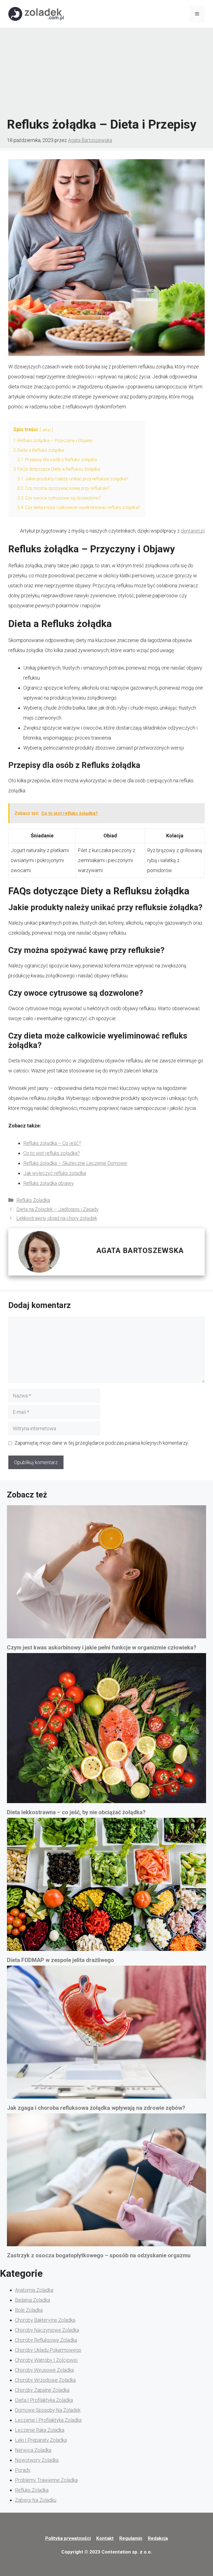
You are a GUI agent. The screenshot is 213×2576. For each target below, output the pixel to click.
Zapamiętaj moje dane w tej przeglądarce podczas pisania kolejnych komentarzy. (102, 1443)
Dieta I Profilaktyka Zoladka (44, 2400)
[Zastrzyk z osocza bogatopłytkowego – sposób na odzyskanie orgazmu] (106, 2182)
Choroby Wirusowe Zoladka (44, 2370)
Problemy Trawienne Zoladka (46, 2480)
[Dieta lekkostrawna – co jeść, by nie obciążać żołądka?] (106, 1730)
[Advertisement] (106, 72)
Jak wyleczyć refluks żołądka (55, 1173)
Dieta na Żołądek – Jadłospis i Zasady (58, 1209)
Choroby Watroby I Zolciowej (46, 2360)
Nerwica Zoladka (33, 2450)
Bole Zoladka (29, 2310)
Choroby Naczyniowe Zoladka (47, 2330)
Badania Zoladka (32, 2300)
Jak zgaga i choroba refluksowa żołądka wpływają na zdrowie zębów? (96, 2108)
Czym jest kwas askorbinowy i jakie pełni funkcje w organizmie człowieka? (102, 1648)
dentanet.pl (193, 531)
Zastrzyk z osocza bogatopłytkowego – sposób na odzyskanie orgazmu (99, 2255)
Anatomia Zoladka (34, 2290)
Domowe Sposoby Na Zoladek (48, 2410)
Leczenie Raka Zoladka (40, 2430)
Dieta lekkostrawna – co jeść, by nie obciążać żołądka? (76, 1812)
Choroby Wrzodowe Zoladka (45, 2380)
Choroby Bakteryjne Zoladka (45, 2320)
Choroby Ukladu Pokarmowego (48, 2350)
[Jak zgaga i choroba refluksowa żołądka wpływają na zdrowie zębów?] (106, 2034)
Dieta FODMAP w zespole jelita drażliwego (60, 1960)
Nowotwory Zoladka (37, 2460)
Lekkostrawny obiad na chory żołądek (57, 1218)
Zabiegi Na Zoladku (36, 2500)
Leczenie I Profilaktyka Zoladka (48, 2420)
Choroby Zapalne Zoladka (42, 2390)
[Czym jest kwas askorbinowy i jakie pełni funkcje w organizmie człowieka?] (106, 1574)
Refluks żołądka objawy (49, 1183)
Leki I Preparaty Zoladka (41, 2440)
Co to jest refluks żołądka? (52, 1153)
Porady (23, 2470)
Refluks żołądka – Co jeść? (52, 1143)
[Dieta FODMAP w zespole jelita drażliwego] (106, 1886)
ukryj (46, 430)
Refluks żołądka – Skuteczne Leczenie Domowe (75, 1163)
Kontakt (105, 2538)
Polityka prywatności (68, 2538)
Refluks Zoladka (33, 1200)
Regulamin (131, 2538)
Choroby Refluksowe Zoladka (46, 2340)
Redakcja (158, 2538)
